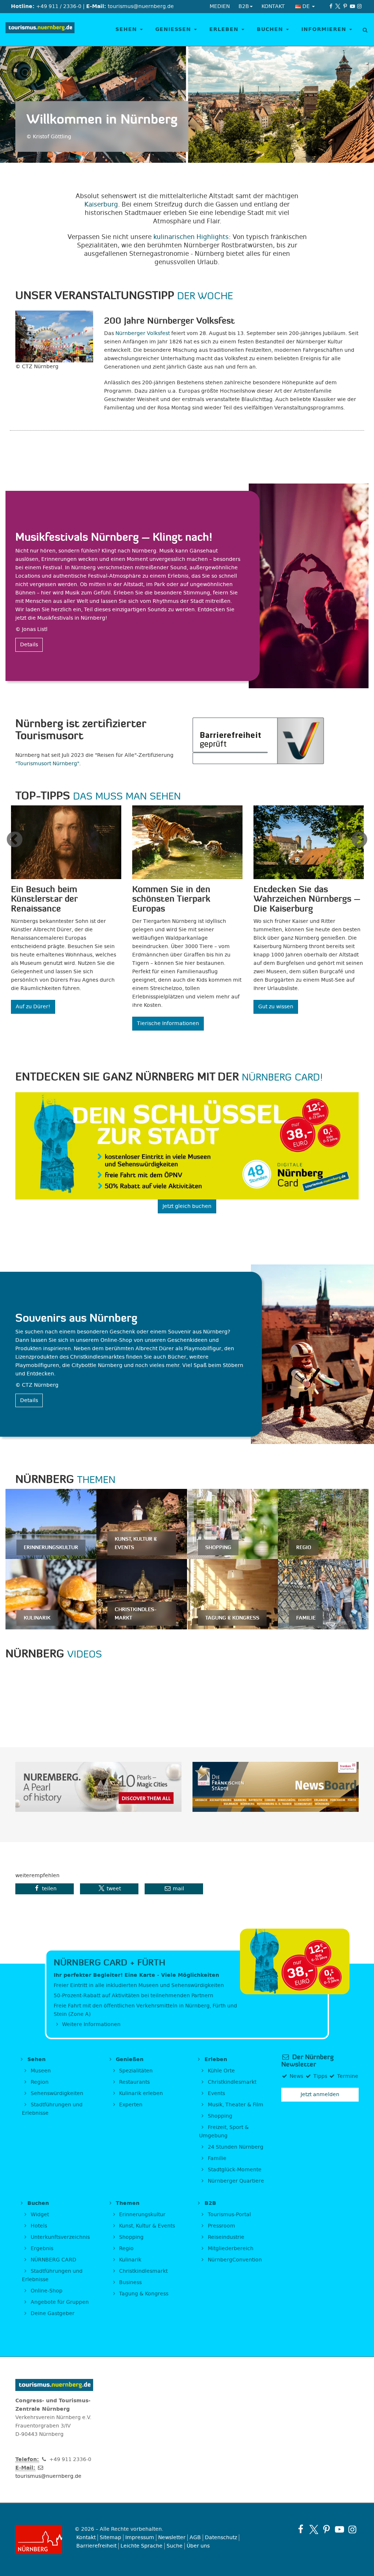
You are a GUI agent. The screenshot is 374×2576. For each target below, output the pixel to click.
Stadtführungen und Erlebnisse (52, 2109)
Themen (127, 2203)
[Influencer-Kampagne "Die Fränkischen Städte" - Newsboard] (276, 1787)
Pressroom (221, 2226)
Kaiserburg (101, 204)
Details (29, 645)
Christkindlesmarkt (231, 2082)
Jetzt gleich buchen (187, 1206)
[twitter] (338, 6)
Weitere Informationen (91, 2024)
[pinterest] (345, 6)
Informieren (325, 29)
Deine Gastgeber (52, 2313)
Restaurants (134, 2082)
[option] (66, 913)
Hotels (38, 2226)
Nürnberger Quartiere (235, 2181)
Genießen (174, 29)
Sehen (127, 29)
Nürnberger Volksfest (143, 333)
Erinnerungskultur (142, 2215)
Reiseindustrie (225, 2237)
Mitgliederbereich (230, 2248)
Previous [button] (15, 840)
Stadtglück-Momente (234, 2170)
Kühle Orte (221, 2071)
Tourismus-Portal (229, 2215)
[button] (45, 1889)
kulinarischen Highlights (191, 237)
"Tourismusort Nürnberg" (47, 764)
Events (216, 2093)
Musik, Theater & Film (235, 2105)
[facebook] (331, 6)
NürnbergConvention (234, 2260)
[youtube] (352, 6)
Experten (130, 2105)
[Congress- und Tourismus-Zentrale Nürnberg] (40, 30)
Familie (216, 2158)
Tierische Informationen (168, 1023)
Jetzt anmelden (320, 2094)
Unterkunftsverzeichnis (60, 2237)
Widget (39, 2215)
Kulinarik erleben (140, 2093)
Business (130, 2282)
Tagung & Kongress (143, 2294)
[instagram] (359, 6)
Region (39, 2082)
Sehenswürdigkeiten (56, 2093)
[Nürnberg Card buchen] (187, 1146)
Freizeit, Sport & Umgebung (224, 2132)
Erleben (225, 29)
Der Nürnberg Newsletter (307, 2061)
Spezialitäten (135, 2071)
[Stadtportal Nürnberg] (39, 2540)
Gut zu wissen (276, 1007)
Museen (40, 2071)
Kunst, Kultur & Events (146, 2226)
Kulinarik (129, 2260)
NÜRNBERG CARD (53, 2260)
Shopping (219, 2116)
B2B (209, 2203)
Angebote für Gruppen (59, 2302)
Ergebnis (41, 2248)
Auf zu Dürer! (33, 1007)
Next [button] (359, 840)
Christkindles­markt (143, 2271)
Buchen (271, 29)
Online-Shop (46, 2291)
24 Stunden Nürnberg (235, 2147)
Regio (126, 2248)
